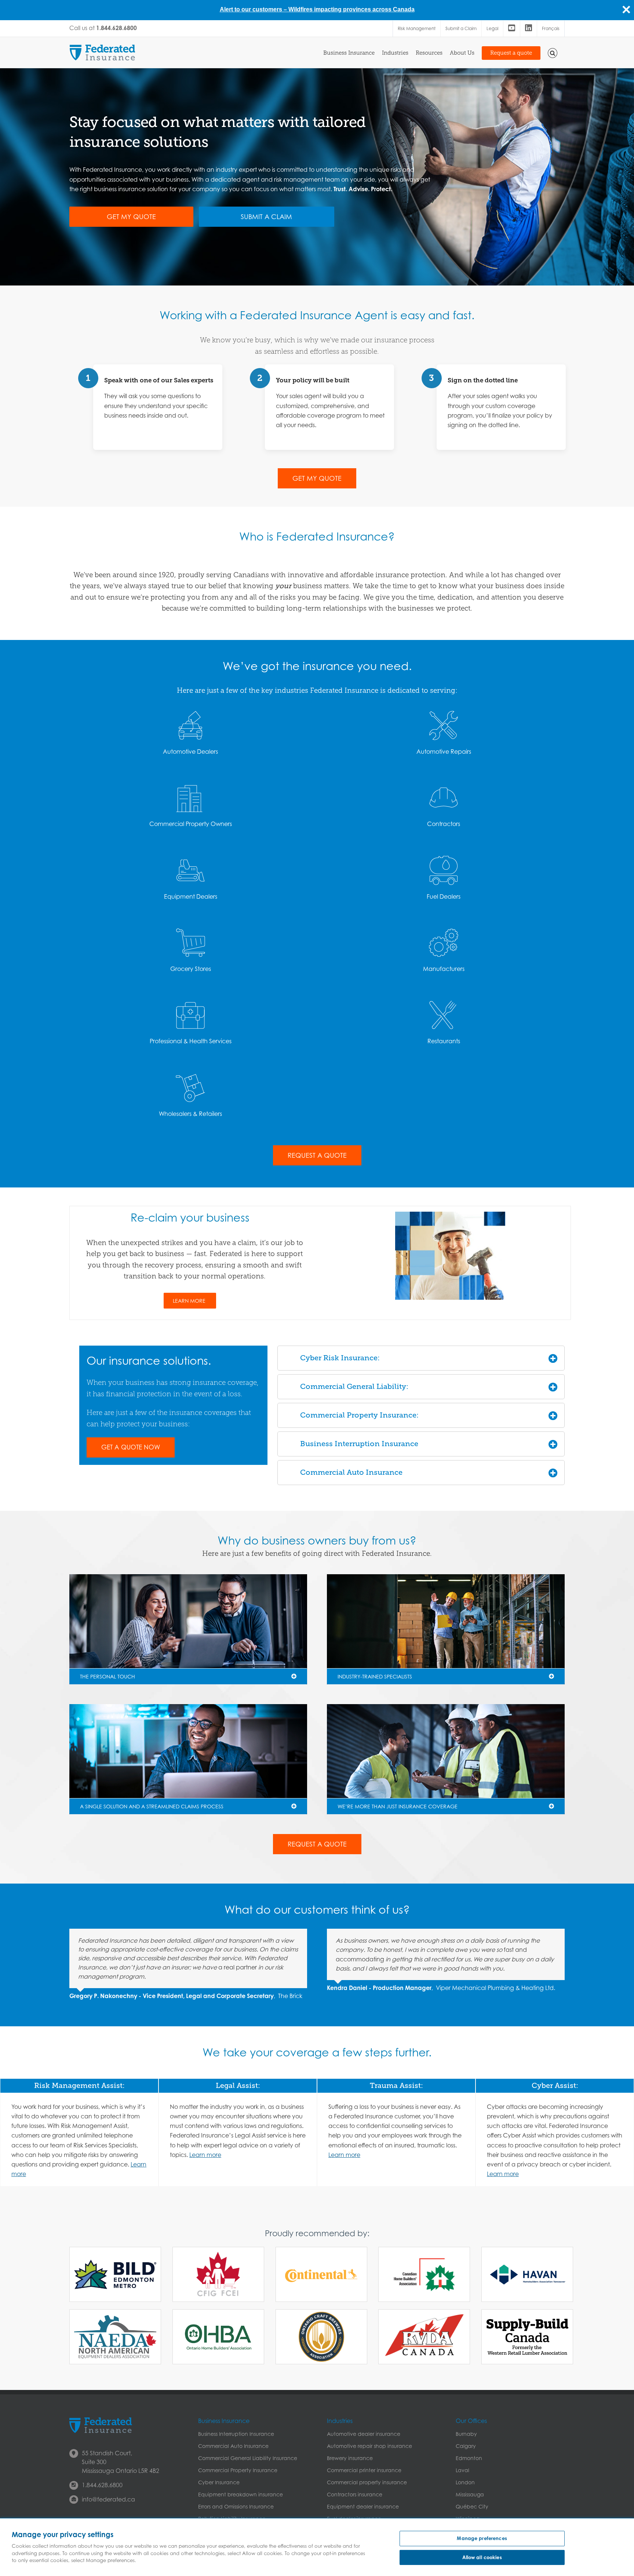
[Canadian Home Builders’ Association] (424, 2274)
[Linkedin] (529, 29)
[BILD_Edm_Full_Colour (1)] (115, 2274)
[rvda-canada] (424, 2337)
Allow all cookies (482, 2557)
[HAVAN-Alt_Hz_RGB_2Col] (527, 2275)
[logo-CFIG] (218, 2274)
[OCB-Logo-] (321, 2337)
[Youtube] (512, 29)
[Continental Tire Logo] (321, 2275)
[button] (553, 52)
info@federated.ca (108, 2499)
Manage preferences (482, 2538)
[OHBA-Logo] (218, 2337)
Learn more (205, 2155)
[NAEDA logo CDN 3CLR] (115, 2337)
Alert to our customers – (254, 9)
